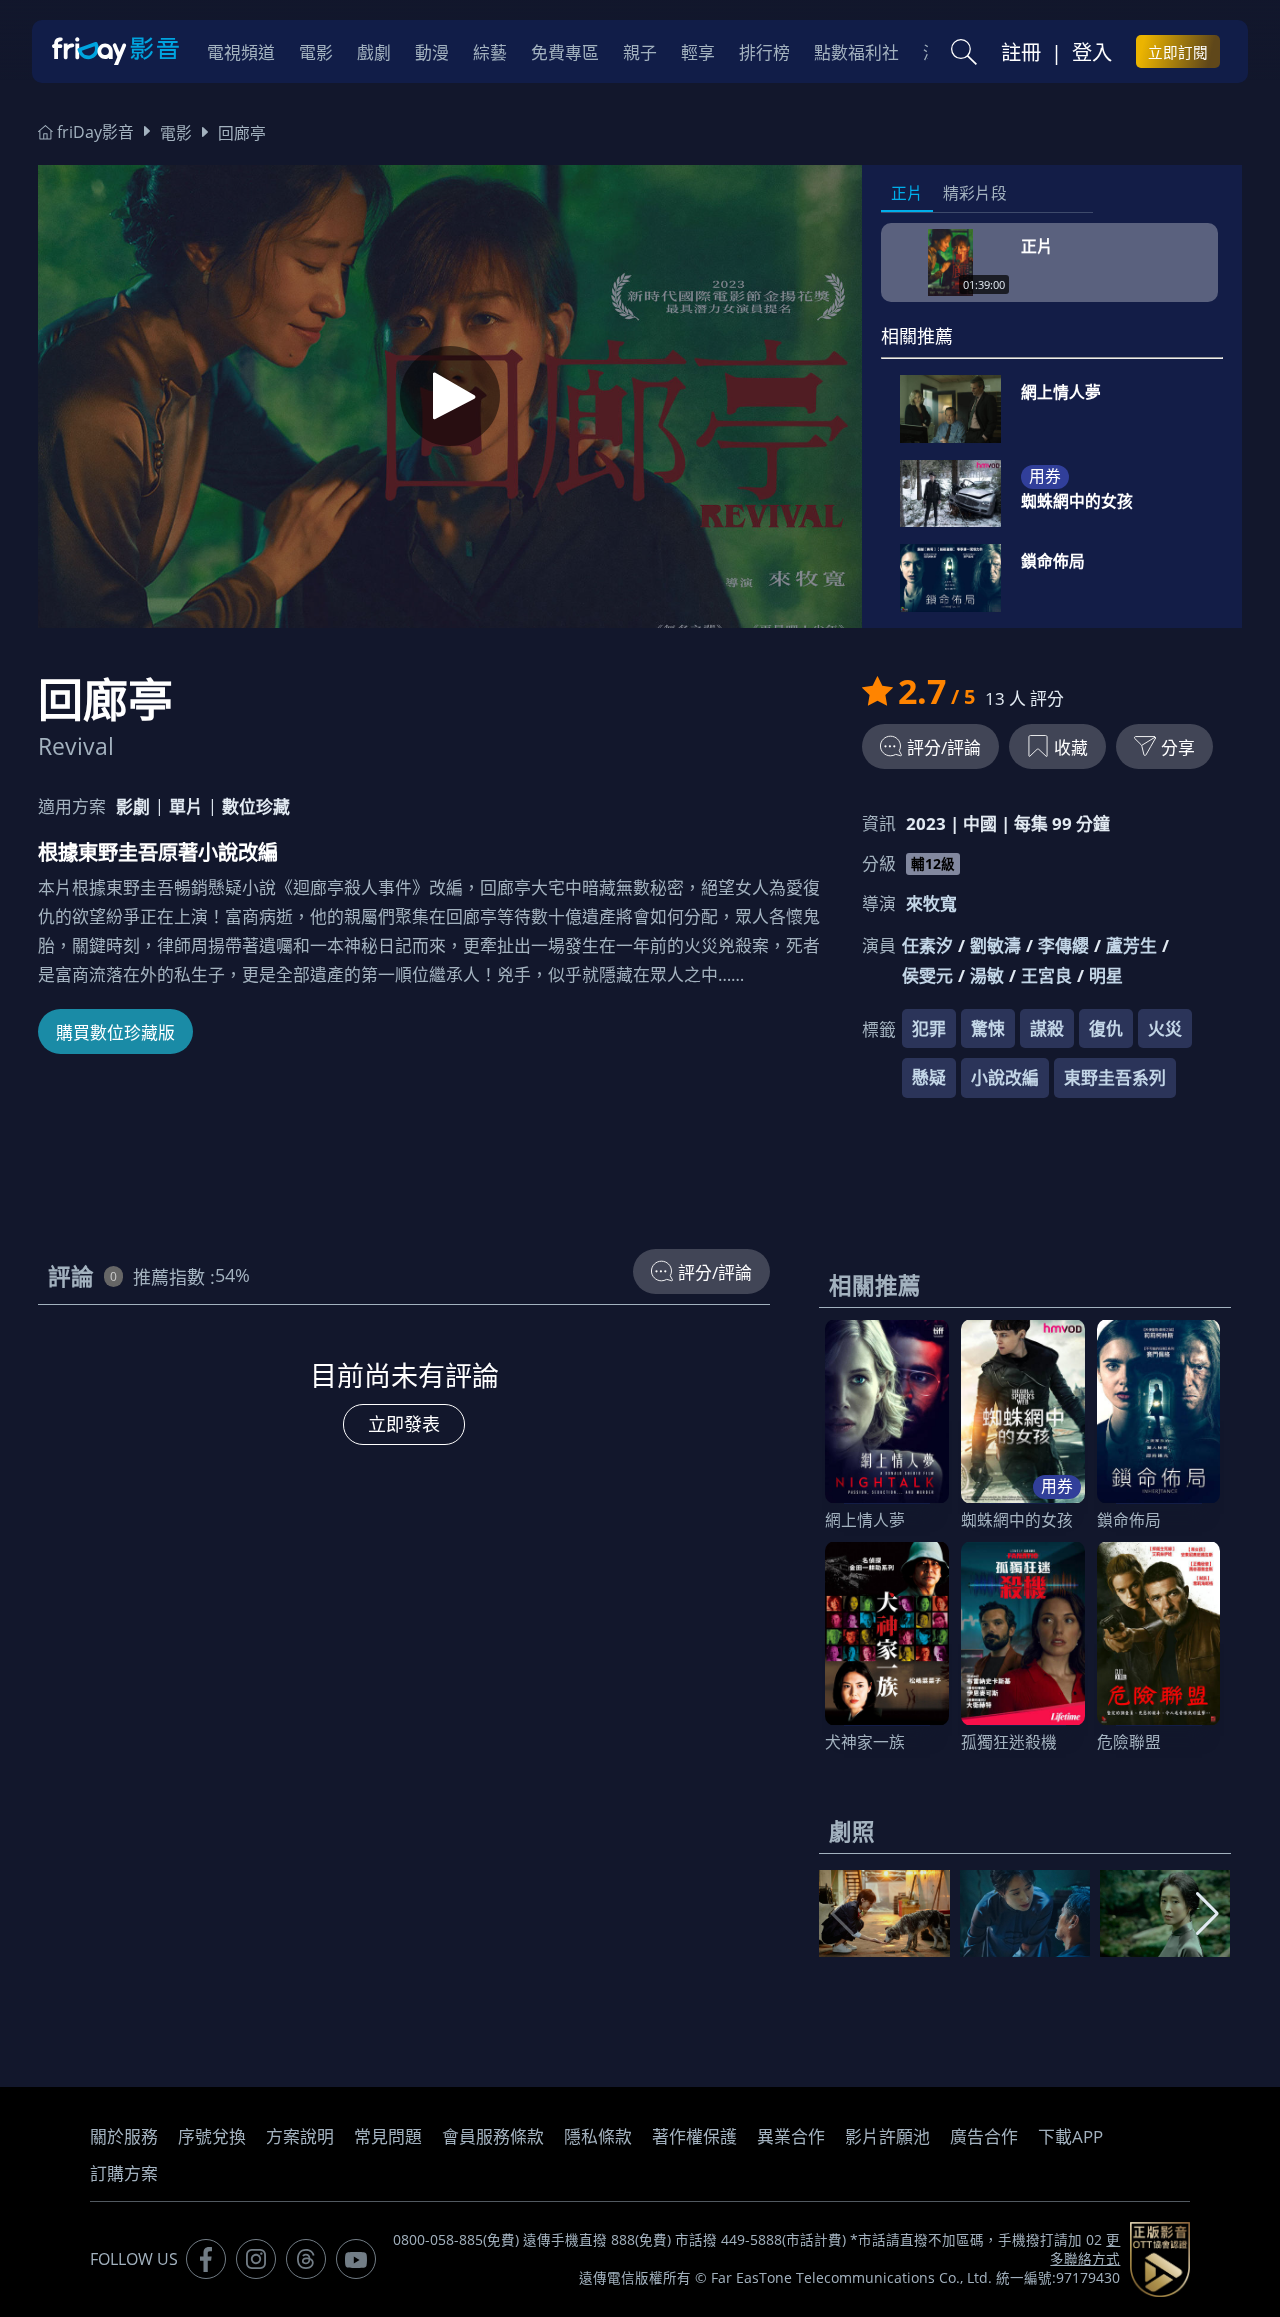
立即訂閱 (1178, 52)
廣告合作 (984, 2136)
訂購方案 (124, 2173)
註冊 (1021, 52)
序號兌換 (212, 2136)
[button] (1207, 1914)
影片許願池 (887, 2136)
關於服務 (124, 2136)
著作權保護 (694, 2136)
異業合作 (791, 2136)
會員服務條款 (493, 2136)
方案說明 (300, 2136)
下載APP (1070, 2136)
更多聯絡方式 (1085, 2249)
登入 (1092, 52)
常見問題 (388, 2136)
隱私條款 (598, 2136)
